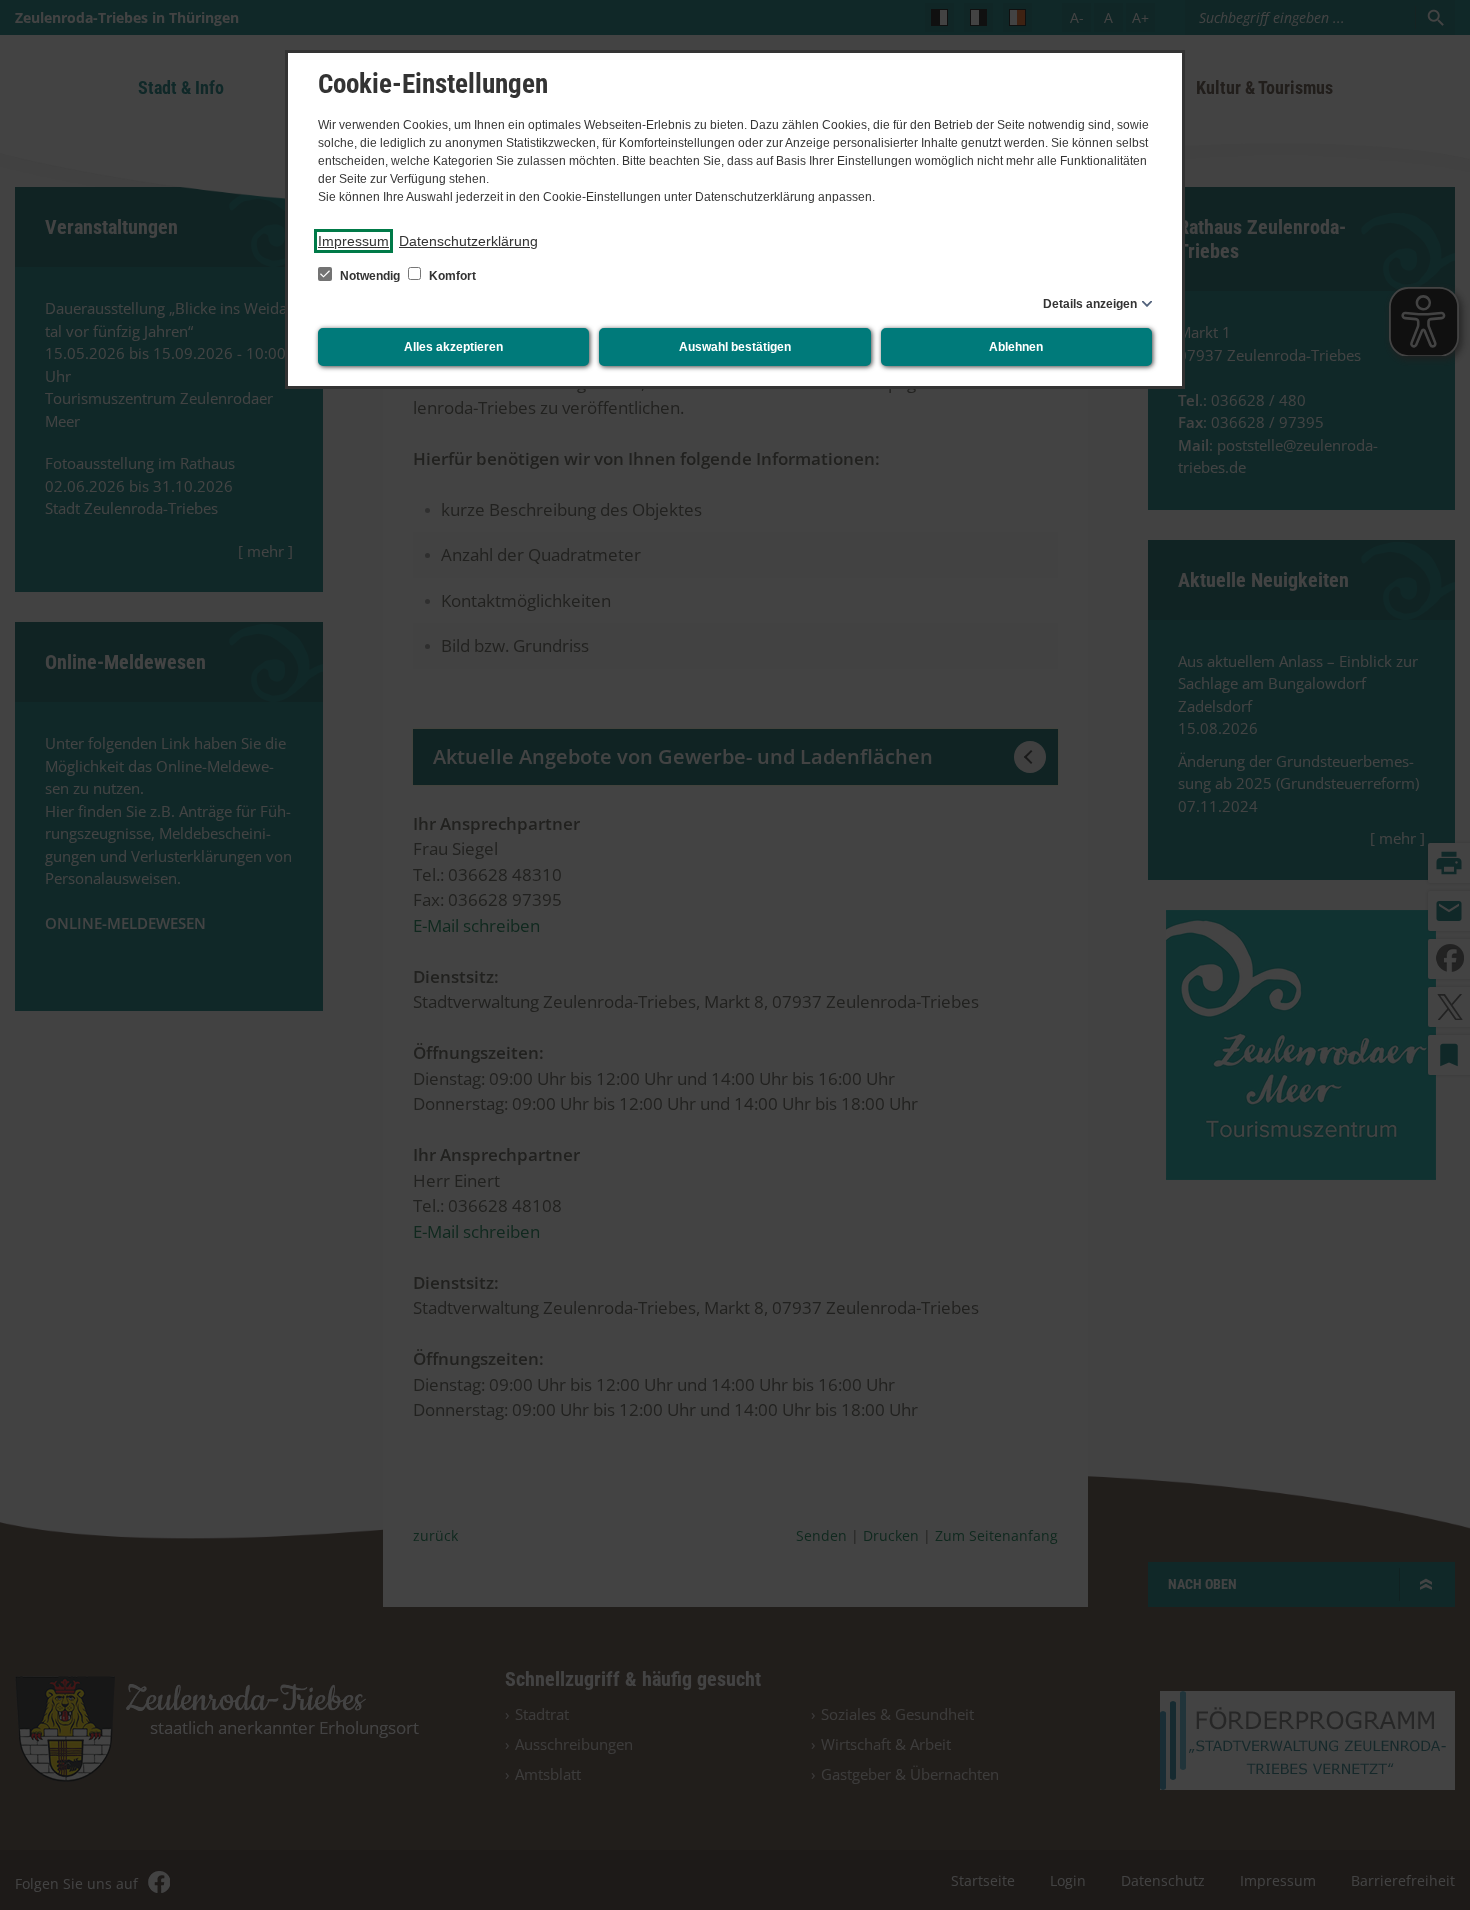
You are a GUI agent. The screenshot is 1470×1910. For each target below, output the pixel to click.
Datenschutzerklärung (468, 241)
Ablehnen (1016, 347)
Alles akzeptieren (453, 347)
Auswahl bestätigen (735, 347)
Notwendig (370, 276)
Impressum (353, 241)
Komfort (451, 276)
